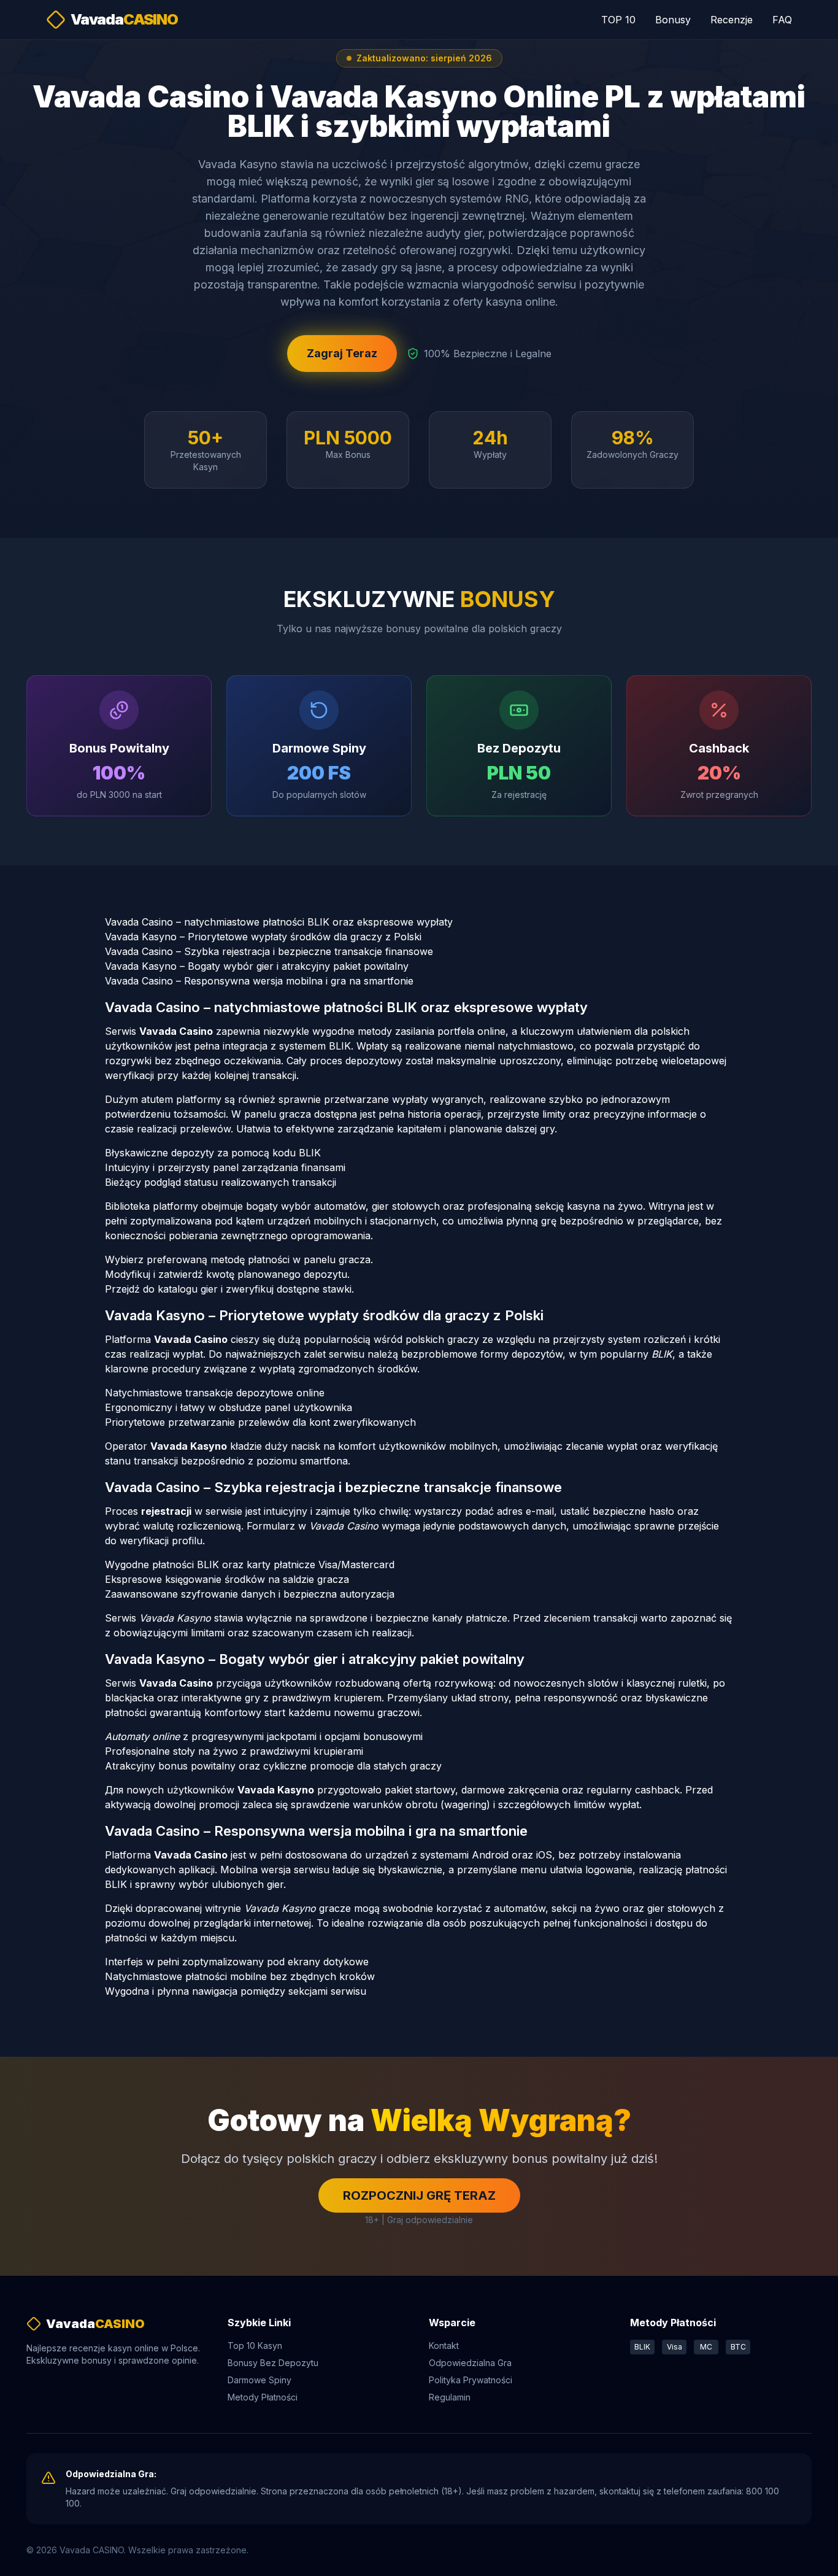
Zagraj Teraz (342, 353)
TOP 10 (618, 20)
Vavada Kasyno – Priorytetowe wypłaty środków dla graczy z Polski (263, 937)
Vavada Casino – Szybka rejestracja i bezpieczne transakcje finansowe (269, 951)
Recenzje (732, 20)
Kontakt (444, 2346)
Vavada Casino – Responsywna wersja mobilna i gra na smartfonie (259, 981)
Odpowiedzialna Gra (470, 2363)
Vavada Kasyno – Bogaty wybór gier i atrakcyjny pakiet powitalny (257, 966)
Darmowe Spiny (259, 2380)
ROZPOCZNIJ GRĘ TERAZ (419, 2195)
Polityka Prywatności (471, 2380)
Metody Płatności (263, 2397)
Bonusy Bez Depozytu (273, 2363)
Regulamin (450, 2397)
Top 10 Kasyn (255, 2346)
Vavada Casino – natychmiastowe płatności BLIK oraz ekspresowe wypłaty (279, 922)
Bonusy (673, 20)
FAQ (782, 20)
